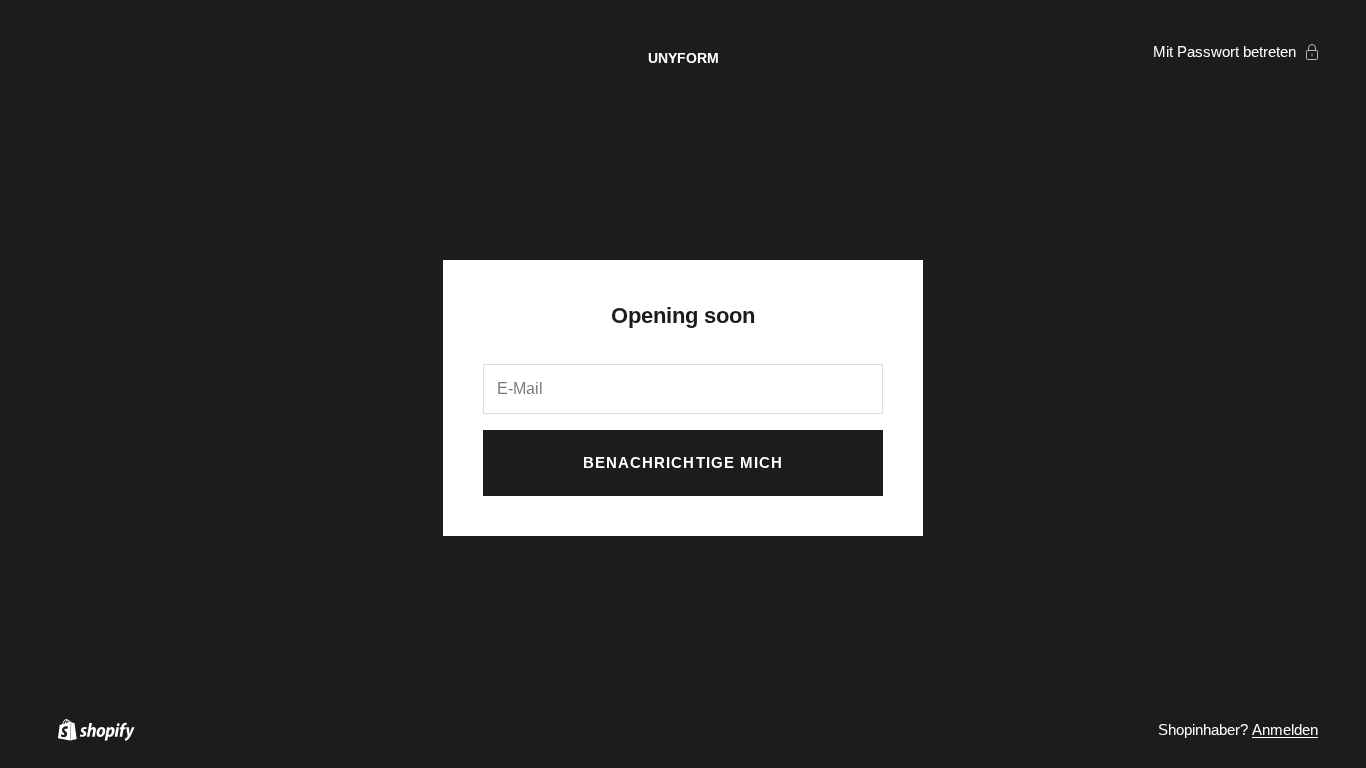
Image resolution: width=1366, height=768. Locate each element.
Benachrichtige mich (683, 462)
